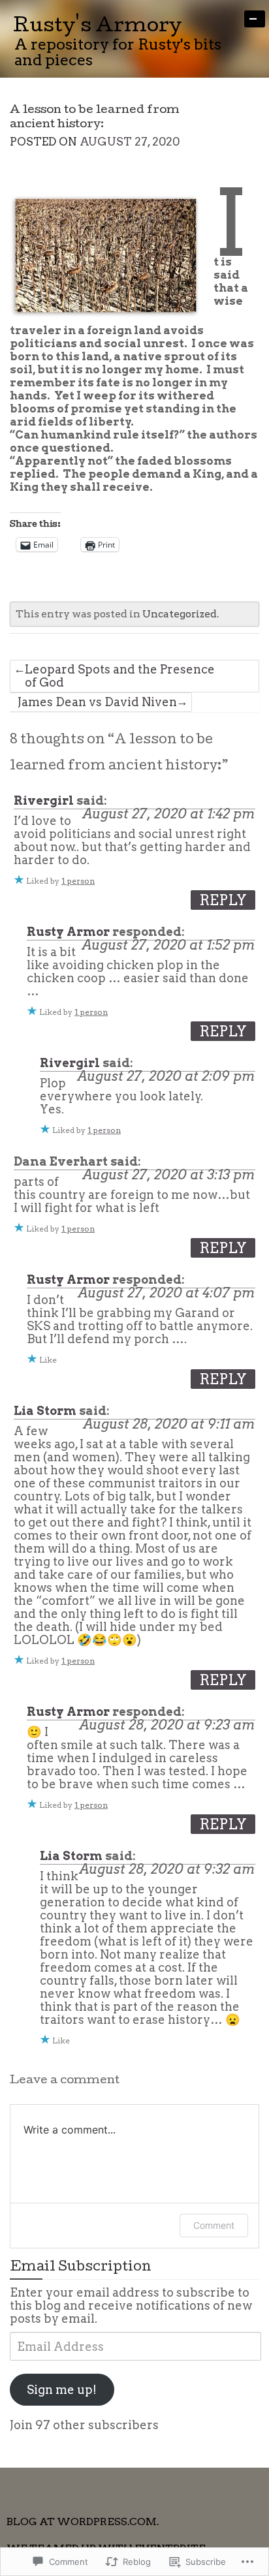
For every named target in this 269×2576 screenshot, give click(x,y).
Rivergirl (44, 800)
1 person (78, 881)
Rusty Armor (68, 932)
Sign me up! (62, 2390)
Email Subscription (81, 2268)
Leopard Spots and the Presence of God (120, 676)
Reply (223, 900)
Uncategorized (180, 614)
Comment (214, 2225)
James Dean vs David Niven (97, 702)
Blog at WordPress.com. (83, 2522)
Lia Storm (45, 1411)
